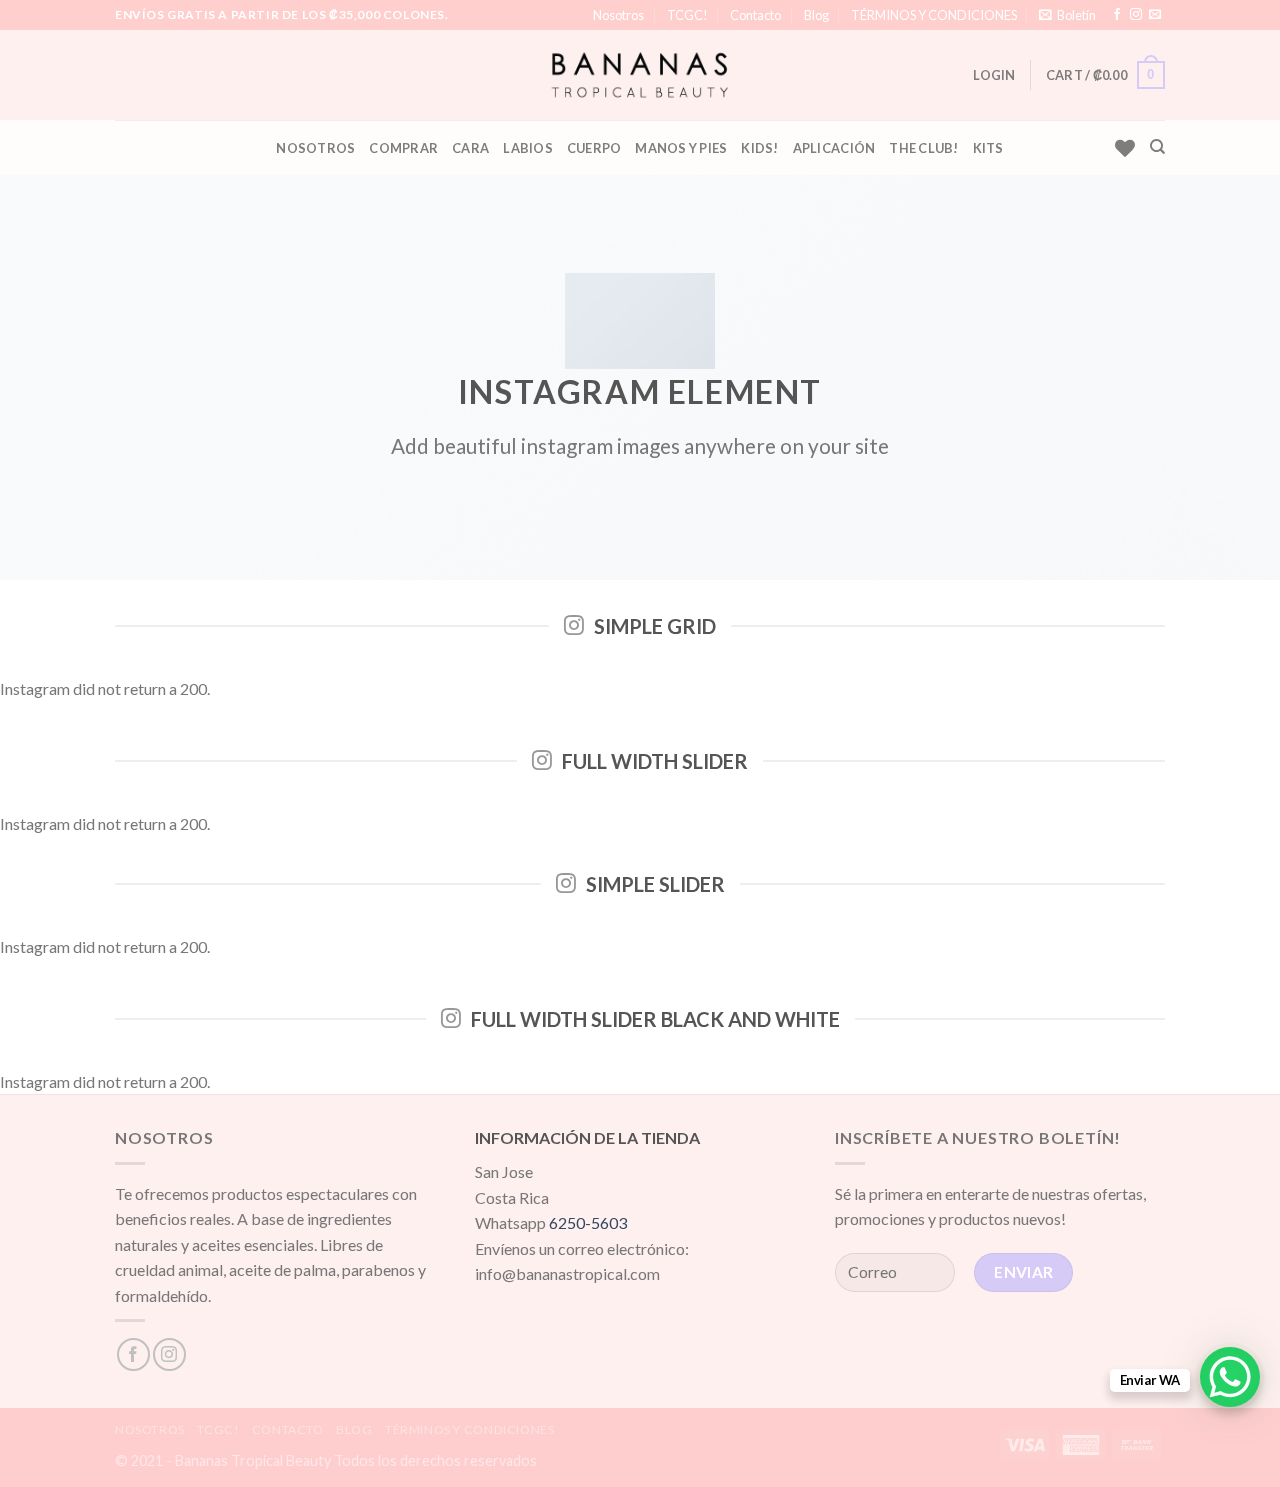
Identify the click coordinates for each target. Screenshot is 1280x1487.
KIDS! (759, 148)
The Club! (923, 148)
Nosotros (618, 15)
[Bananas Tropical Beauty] (640, 74)
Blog (816, 15)
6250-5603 (588, 1222)
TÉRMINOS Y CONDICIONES (934, 15)
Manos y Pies (681, 148)
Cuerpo (594, 148)
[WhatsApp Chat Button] (1230, 1377)
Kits (988, 148)
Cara (470, 148)
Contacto (755, 15)
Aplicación (834, 148)
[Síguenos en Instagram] (1136, 15)
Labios (528, 148)
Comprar (403, 148)
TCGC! (687, 15)
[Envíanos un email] (1155, 15)
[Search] (1157, 147)
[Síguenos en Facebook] (1117, 15)
